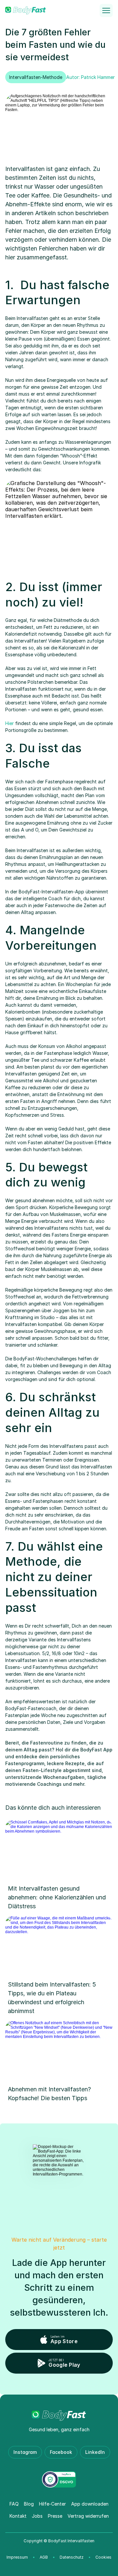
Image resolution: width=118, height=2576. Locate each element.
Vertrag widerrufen (88, 2516)
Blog (29, 2504)
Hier (10, 723)
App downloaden (90, 2504)
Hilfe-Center (52, 2504)
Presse (55, 2516)
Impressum (17, 2557)
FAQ (14, 2504)
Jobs (37, 2516)
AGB (44, 2557)
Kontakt (18, 2516)
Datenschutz (72, 2557)
